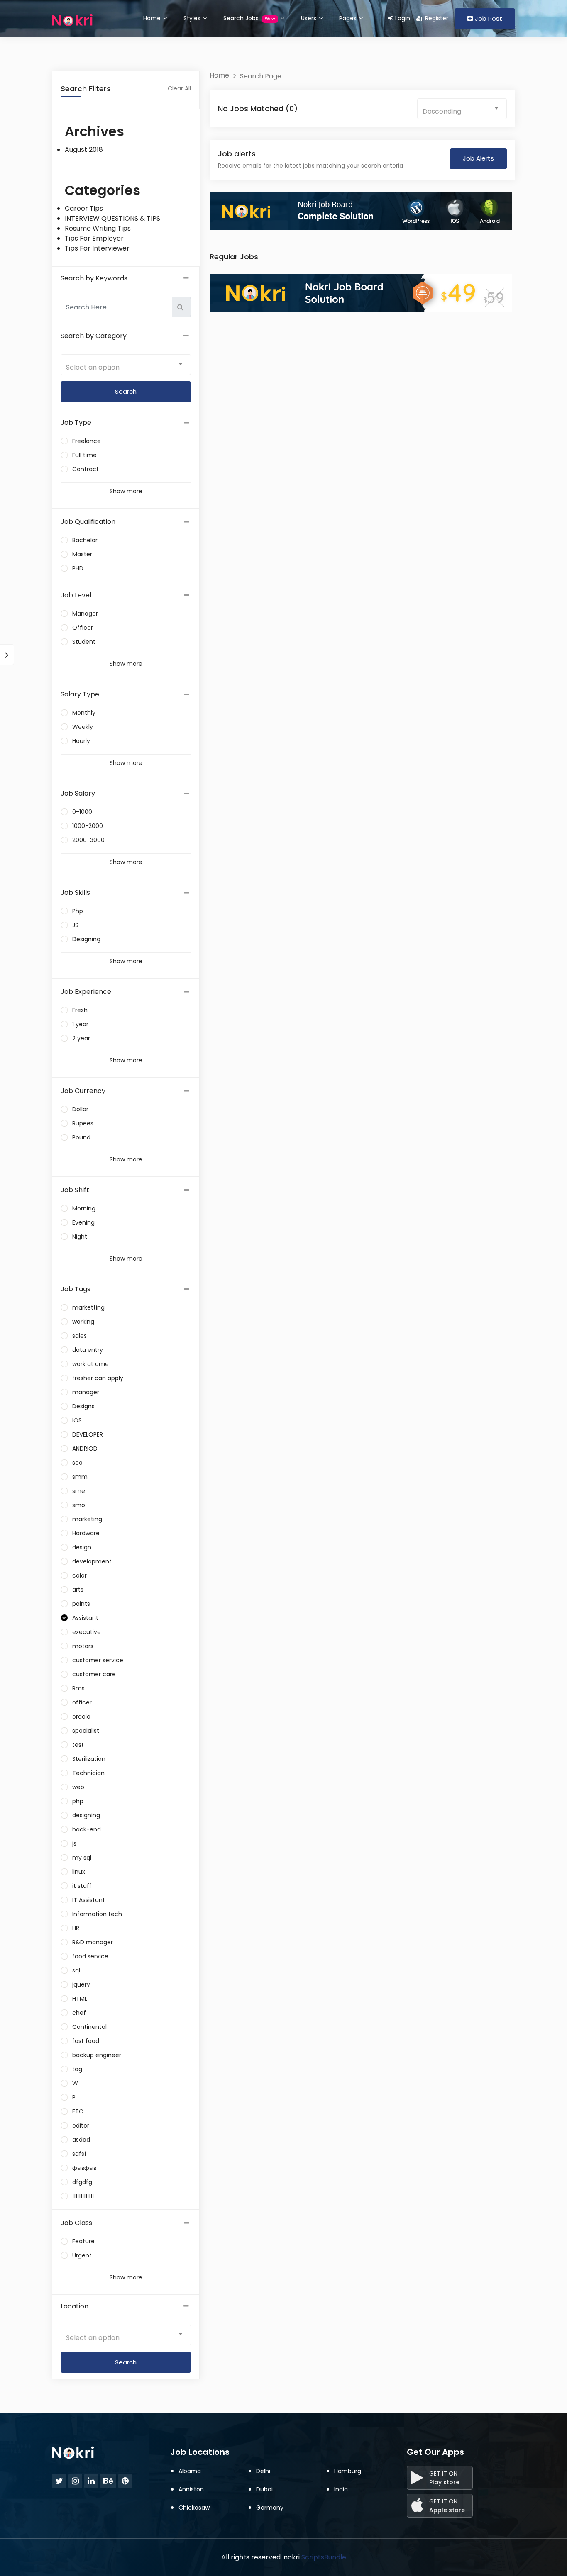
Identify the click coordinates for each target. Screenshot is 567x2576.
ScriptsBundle (324, 2557)
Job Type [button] (76, 422)
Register (437, 18)
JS (75, 925)
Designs (83, 1406)
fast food (86, 2041)
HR (76, 1928)
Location (75, 2306)
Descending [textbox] (442, 111)
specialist (86, 1731)
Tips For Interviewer (97, 248)
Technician (88, 1773)
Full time (84, 455)
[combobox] (126, 365)
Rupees (83, 1123)
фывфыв (84, 2168)
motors (83, 1646)
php (78, 1801)
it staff (82, 1886)
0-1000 (82, 812)
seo (77, 1463)
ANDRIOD (85, 1449)
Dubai (264, 2489)
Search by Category (94, 336)
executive (87, 1632)
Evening (83, 1222)
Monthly (84, 713)
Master (82, 554)
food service (90, 1956)
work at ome (90, 1364)
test (78, 1745)
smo (79, 1505)
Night (80, 1237)
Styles (193, 18)
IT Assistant (89, 1900)
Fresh (80, 1010)
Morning (84, 1208)
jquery (81, 1984)
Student (84, 642)
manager (86, 1392)
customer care (94, 1674)
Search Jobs (249, 18)
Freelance (87, 441)
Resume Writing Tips (98, 228)
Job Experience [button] (86, 992)
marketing (87, 1519)
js (74, 1843)
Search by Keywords (94, 278)
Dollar (80, 1109)
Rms (78, 1688)
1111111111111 (83, 2196)
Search (126, 2362)
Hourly (81, 741)
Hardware (86, 1533)
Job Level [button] (76, 595)
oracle (81, 1717)
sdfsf (79, 2154)
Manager (85, 614)
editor (81, 2126)
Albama (190, 2471)
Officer (83, 628)
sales (79, 1336)
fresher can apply (98, 1378)
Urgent (82, 2255)
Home (153, 18)
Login (403, 18)
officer (82, 1702)
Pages (349, 18)
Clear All (179, 88)
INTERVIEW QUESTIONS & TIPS (112, 218)
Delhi (263, 2471)
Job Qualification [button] (88, 522)
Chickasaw (194, 2508)
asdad (81, 2140)
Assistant (85, 1618)
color (79, 1575)
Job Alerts (478, 158)
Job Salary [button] (78, 793)
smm (80, 1477)
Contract (86, 469)
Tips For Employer (94, 238)
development (92, 1561)
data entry (88, 1350)
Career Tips (84, 208)
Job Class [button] (76, 2223)
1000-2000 (88, 826)
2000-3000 (88, 840)
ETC (78, 2111)
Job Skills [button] (75, 892)
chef (79, 2013)
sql (76, 1970)
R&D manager (93, 1942)
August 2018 (84, 150)
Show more (126, 491)
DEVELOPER (88, 1434)
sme (79, 1491)
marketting (88, 1307)
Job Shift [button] (75, 1190)
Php (78, 911)
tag (77, 2069)
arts (78, 1590)
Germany (270, 2508)
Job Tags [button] (76, 1289)
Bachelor (85, 540)
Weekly (83, 727)
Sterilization (89, 1759)
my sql (82, 1858)
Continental (89, 2027)
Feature (83, 2241)
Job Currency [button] (83, 1091)
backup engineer (97, 2055)
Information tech (97, 1914)
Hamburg (348, 2471)
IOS (77, 1420)
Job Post (489, 18)
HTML (80, 1999)
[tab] (126, 423)
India (341, 2489)
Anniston (191, 2489)
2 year (81, 1038)
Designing (86, 939)
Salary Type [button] (80, 694)
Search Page (261, 76)
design (82, 1547)
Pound (81, 1137)
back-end (87, 1829)
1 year (80, 1024)
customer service (98, 1660)
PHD (78, 568)
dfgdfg (82, 2182)
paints (81, 1604)
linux (79, 1872)
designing (86, 1815)
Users (309, 18)
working (83, 1322)
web (78, 1787)
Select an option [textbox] (93, 367)
